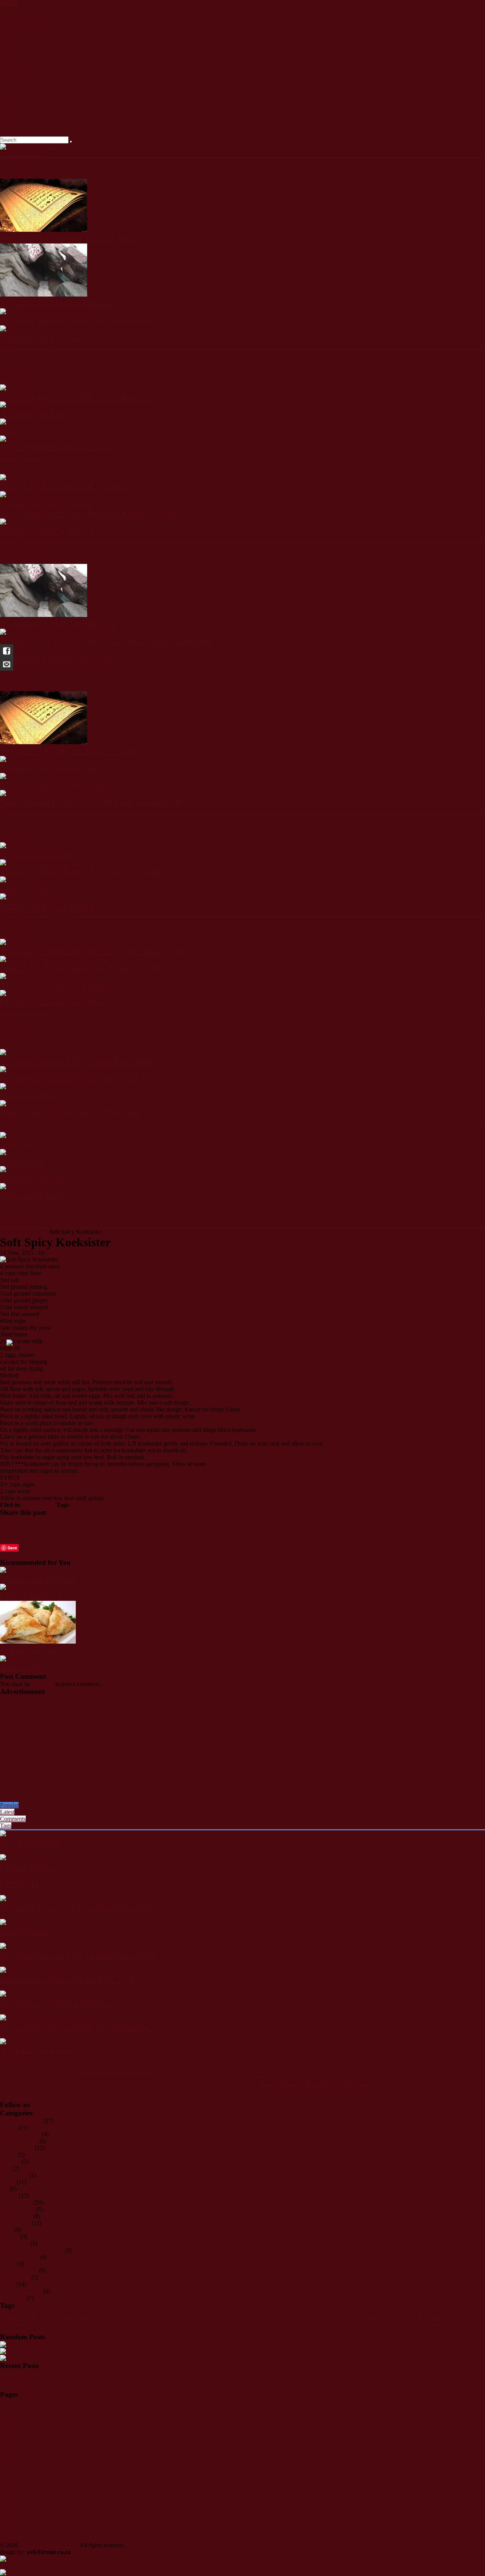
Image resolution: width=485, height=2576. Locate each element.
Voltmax (10, 44)
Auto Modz (14, 2409)
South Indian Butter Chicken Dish (53, 2098)
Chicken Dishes (19, 2141)
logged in (43, 1684)
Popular (9, 1805)
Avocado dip (52, 2344)
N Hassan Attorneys (24, 85)
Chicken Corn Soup (301, 2071)
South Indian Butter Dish (106, 2098)
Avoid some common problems (37, 928)
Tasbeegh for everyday (27, 464)
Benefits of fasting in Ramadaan (38, 360)
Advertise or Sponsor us (29, 2402)
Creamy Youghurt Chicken (203, 2083)
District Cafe (15, 65)
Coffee (8, 2155)
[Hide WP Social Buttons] (19, 2572)
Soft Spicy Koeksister (98, 1505)
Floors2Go (13, 99)
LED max (12, 2450)
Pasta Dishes (15, 1217)
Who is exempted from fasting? (37, 374)
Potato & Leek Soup (371, 2091)
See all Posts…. (19, 175)
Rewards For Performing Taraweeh (42, 553)
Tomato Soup (348, 2098)
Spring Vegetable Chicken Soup (270, 2098)
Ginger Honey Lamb (456, 2083)
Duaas (8, 456)
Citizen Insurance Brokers (31, 78)
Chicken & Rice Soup (181, 2071)
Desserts (10, 2161)
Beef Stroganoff (65, 2071)
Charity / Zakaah (20, 1010)
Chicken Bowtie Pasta (221, 2071)
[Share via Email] (7, 664)
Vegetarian (13, 2298)
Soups (7, 2284)
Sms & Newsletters (23, 112)
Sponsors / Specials (23, 10)
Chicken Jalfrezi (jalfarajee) (344, 2071)
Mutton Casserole (278, 2091)
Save (12, 1548)
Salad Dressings (19, 2257)
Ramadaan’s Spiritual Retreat (35, 2387)
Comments (13, 1819)
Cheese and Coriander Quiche (114, 2358)
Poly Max (12, 92)
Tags (6, 1826)
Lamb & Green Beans (65, 2091)
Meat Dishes (15, 1210)
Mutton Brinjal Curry (243, 2091)
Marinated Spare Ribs (128, 2091)
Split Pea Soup (228, 2098)
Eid (4, 810)
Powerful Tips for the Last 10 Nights (44, 2380)
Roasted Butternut (449, 2091)
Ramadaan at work (23, 162)
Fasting (9, 346)
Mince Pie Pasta (210, 2091)
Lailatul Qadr (16, 666)
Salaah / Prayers (19, 539)
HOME (9, 3)
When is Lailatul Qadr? (28, 674)
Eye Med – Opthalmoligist (32, 37)
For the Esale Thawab (26, 2518)
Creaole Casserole (244, 2083)
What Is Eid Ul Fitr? (24, 818)
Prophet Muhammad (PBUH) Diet (41, 922)
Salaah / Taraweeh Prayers (32, 2250)
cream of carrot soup (423, 2071)
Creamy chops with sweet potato (56, 2083)
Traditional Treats (21, 2291)
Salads (8, 2264)
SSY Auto (12, 58)
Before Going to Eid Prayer (33, 832)
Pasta (6, 2230)
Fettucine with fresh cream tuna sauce (404, 2083)
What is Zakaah (19, 1018)
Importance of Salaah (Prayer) (36, 547)
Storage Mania (17, 71)
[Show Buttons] (20, 2559)
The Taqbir (13, 825)
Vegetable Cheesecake (380, 2098)
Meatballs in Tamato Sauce (171, 2091)
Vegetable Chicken (417, 2098)
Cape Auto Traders (23, 30)
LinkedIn (11, 1540)
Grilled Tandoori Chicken (22, 2091)
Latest (7, 1812)
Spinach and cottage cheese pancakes (182, 2098)
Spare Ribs (138, 2098)
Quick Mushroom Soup (411, 2091)
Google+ (11, 1534)
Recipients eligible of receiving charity (46, 1032)
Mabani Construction (25, 24)
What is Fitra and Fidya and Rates (41, 1025)
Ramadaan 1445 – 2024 (48, 2545)
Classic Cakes (17, 2148)
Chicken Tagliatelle (386, 2071)
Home (7, 1232)
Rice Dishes (14, 2243)
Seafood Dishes (19, 1224)
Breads (8, 2127)
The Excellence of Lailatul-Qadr (39, 681)
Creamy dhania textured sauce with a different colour (132, 2083)
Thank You (13, 2532)
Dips (6, 2168)
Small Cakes (15, 2277)
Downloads (14, 2175)
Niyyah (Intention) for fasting (35, 354)
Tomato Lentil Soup (317, 2098)
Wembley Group (20, 105)
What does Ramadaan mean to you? (43, 168)
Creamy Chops (13, 2083)
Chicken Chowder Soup (262, 2071)
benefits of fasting (121, 2068)
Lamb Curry (96, 2091)
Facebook (12, 1527)
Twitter (9, 1520)
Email (7, 1555)
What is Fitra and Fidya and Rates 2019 (47, 2373)
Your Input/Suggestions (28, 119)
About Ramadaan (21, 154)
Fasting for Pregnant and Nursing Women (50, 367)
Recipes (9, 1120)
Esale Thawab (17, 133)
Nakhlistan (13, 51)
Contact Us (13, 126)
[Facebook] (7, 651)
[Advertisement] (227, 1749)
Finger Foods (16, 1203)
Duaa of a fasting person (315, 2081)
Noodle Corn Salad (312, 2091)
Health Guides (17, 914)
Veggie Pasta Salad (451, 2098)
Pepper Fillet (341, 2091)
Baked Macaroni (14, 2071)
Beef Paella (40, 2071)
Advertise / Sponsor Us (28, 17)
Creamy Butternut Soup (463, 2071)
